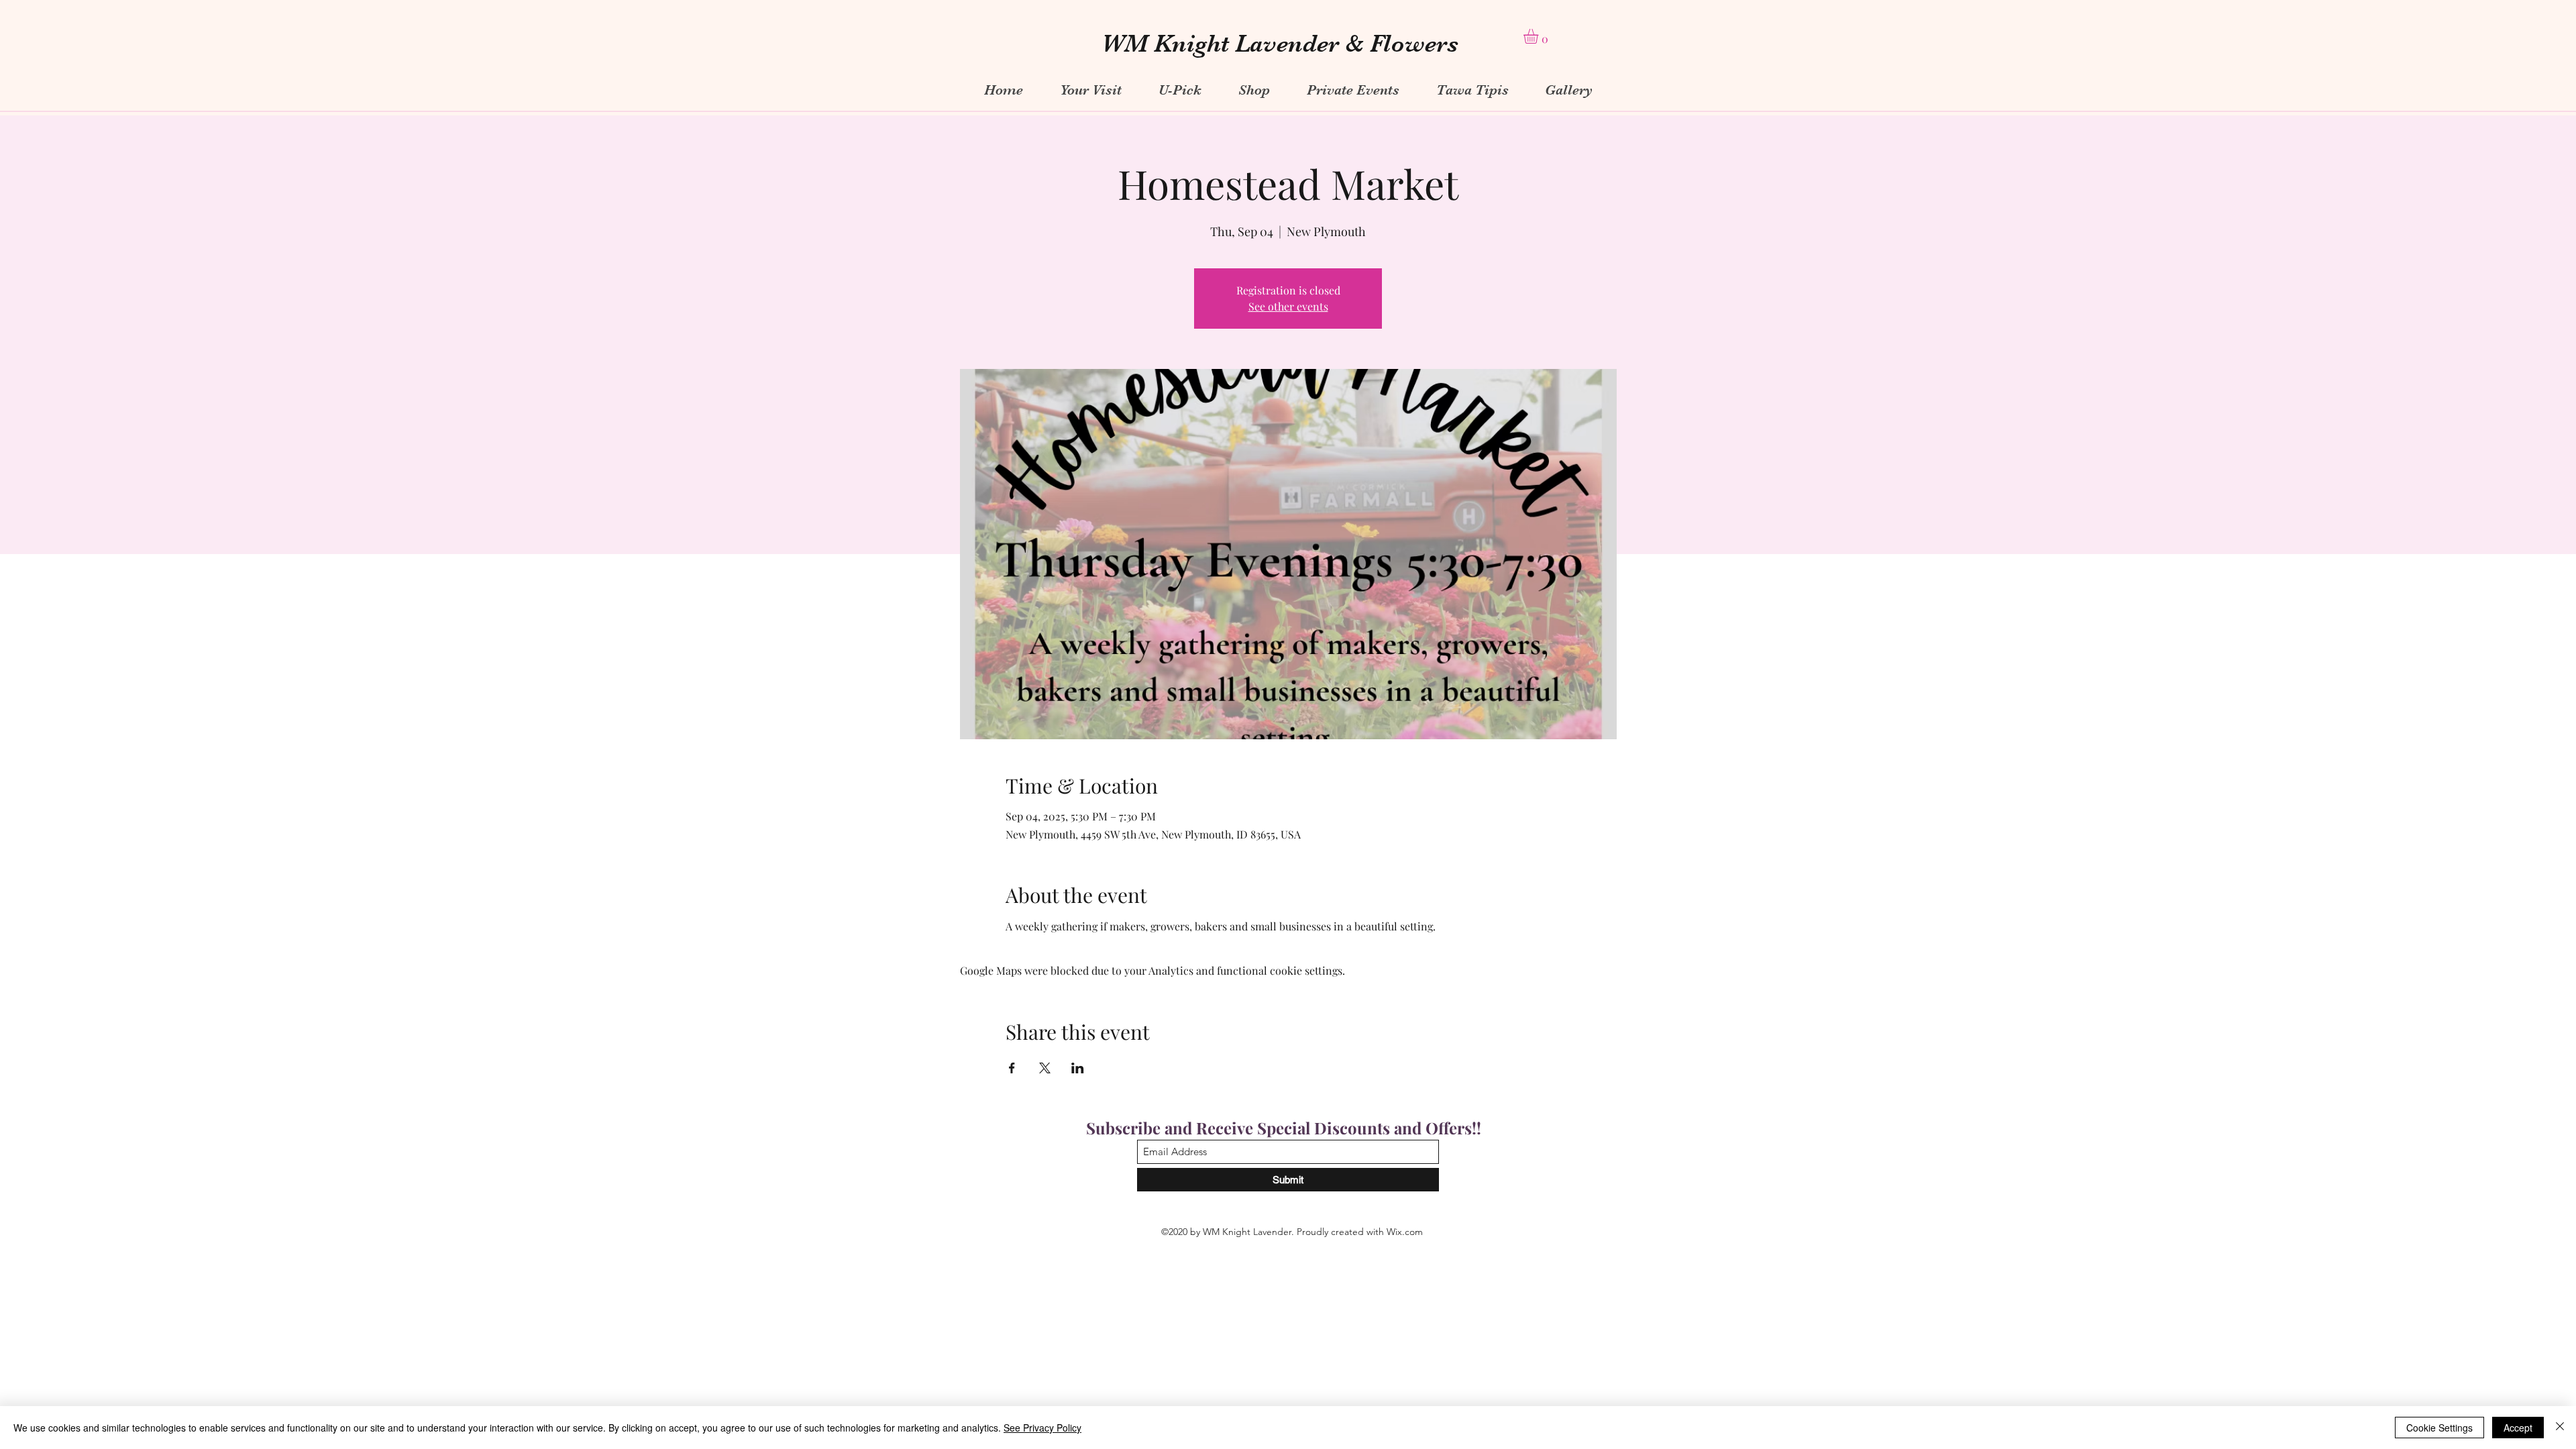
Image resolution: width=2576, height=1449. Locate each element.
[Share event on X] (1045, 1068)
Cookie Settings (2439, 1428)
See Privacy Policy (1042, 1428)
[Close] (2560, 1428)
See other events (1288, 306)
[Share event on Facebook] (1012, 1068)
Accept (2518, 1428)
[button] (1540, 36)
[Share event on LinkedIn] (1078, 1068)
